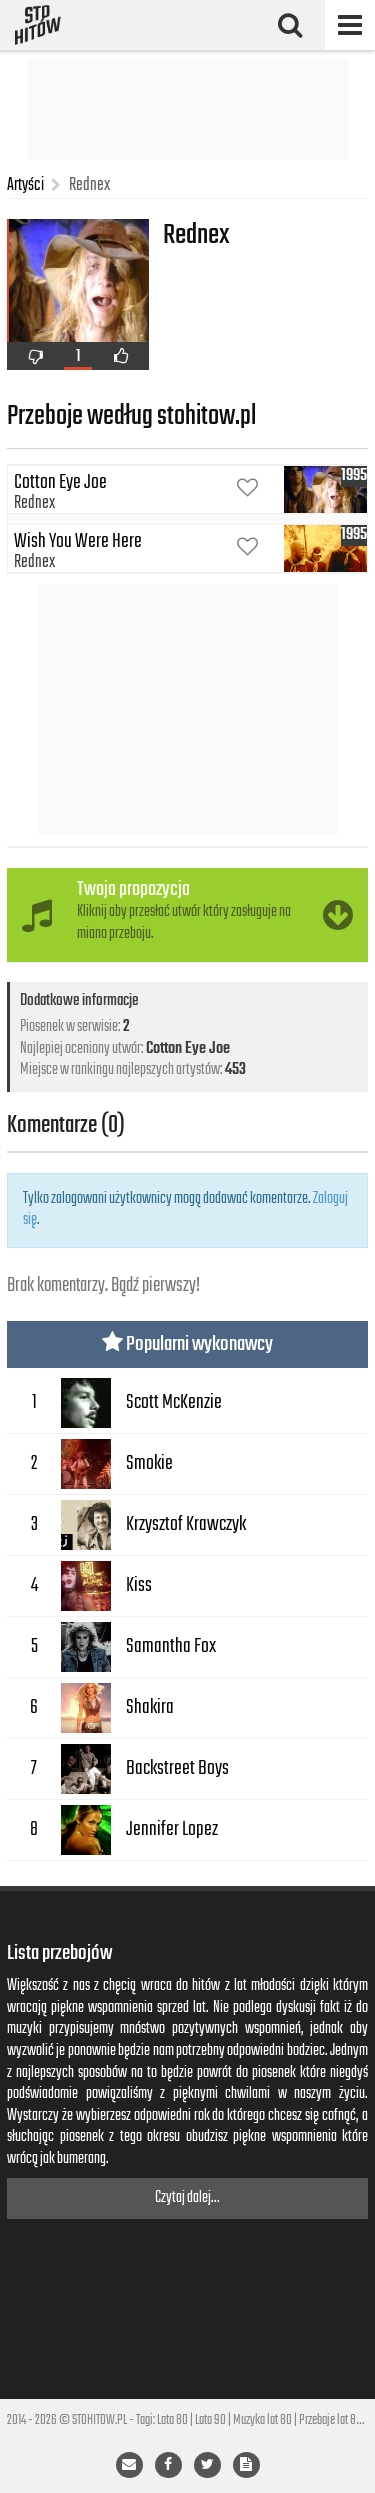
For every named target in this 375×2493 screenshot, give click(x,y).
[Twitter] (207, 2465)
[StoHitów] (38, 25)
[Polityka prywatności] (246, 2465)
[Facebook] (168, 2465)
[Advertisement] (188, 110)
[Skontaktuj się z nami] (129, 2465)
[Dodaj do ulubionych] (247, 489)
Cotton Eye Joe (188, 1049)
